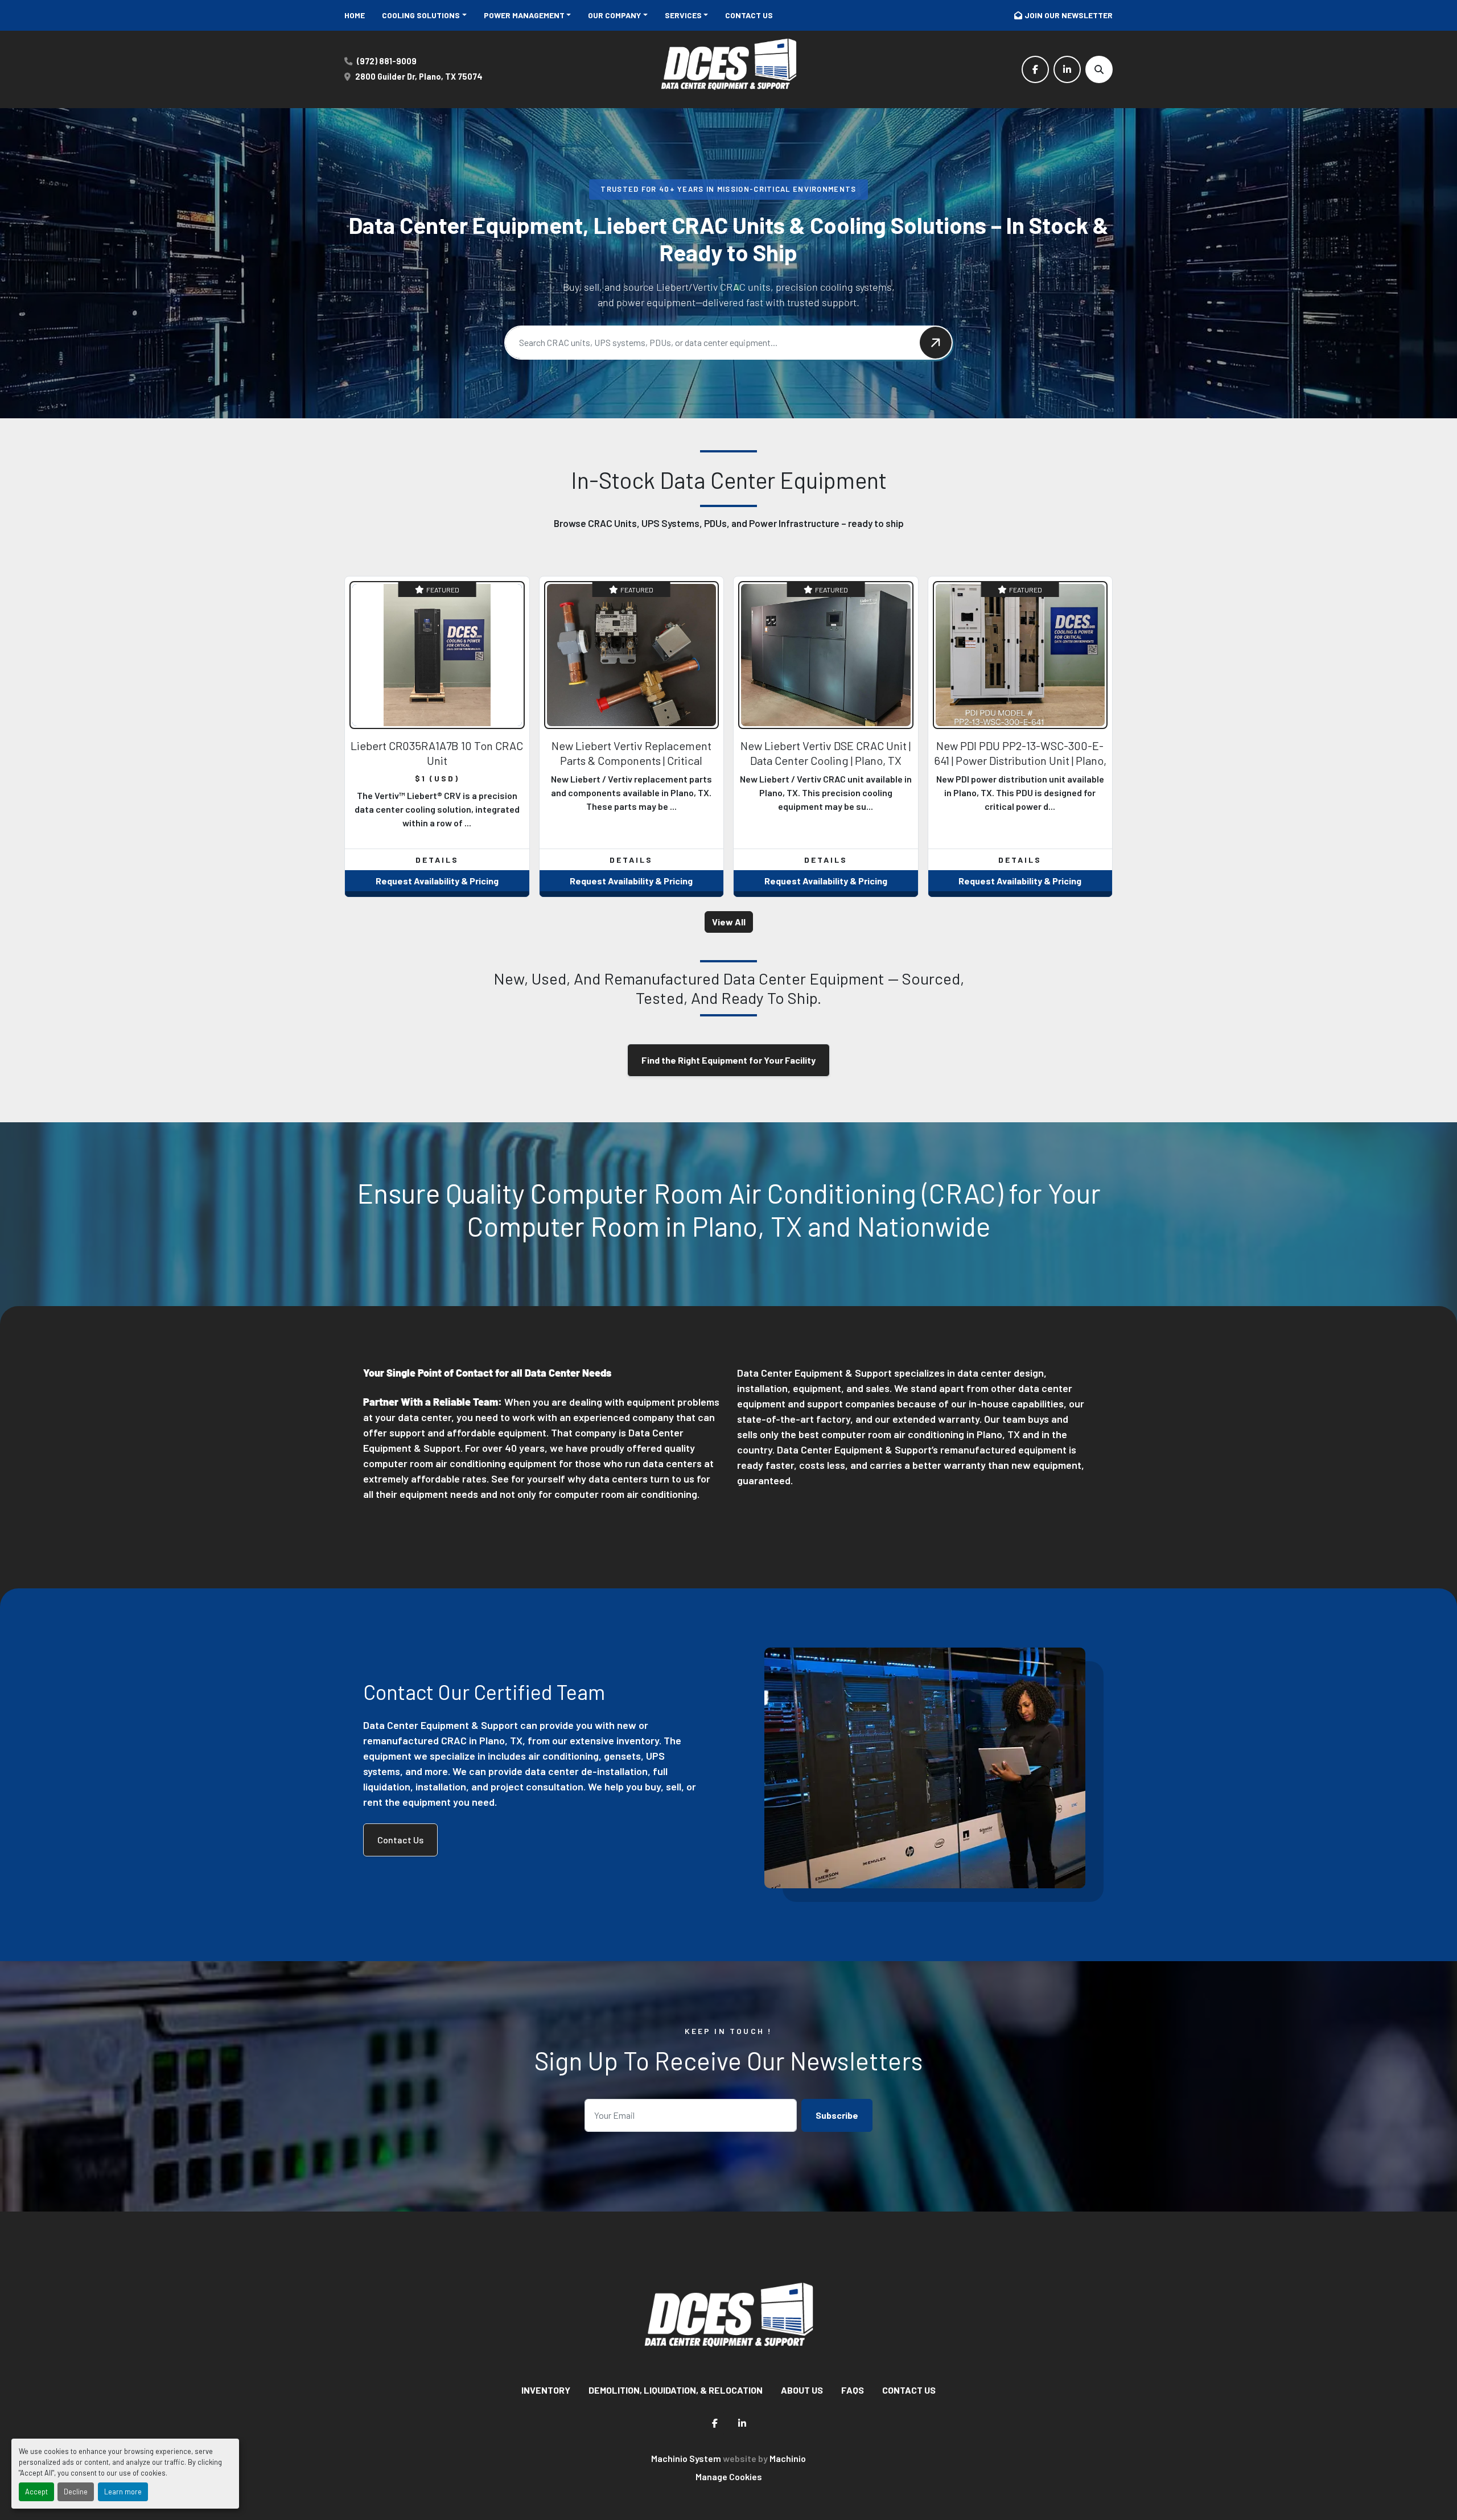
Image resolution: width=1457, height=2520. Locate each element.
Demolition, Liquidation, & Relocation (676, 2390)
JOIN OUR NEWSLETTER (1069, 15)
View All (729, 922)
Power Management (524, 15)
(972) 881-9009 (387, 61)
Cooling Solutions (421, 15)
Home (355, 15)
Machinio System (686, 2458)
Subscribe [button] (837, 2115)
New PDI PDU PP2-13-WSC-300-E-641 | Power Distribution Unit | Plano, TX (1020, 760)
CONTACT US (749, 15)
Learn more (123, 2492)
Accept (36, 2492)
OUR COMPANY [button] (614, 15)
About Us (802, 2390)
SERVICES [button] (683, 15)
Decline (76, 2492)
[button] (424, 15)
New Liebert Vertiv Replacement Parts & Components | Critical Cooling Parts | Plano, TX (631, 760)
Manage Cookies (729, 2476)
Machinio (788, 2458)
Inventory (546, 2390)
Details (437, 860)
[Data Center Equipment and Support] (728, 2320)
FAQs (853, 2390)
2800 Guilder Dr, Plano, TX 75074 (419, 77)
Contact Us (400, 1840)
